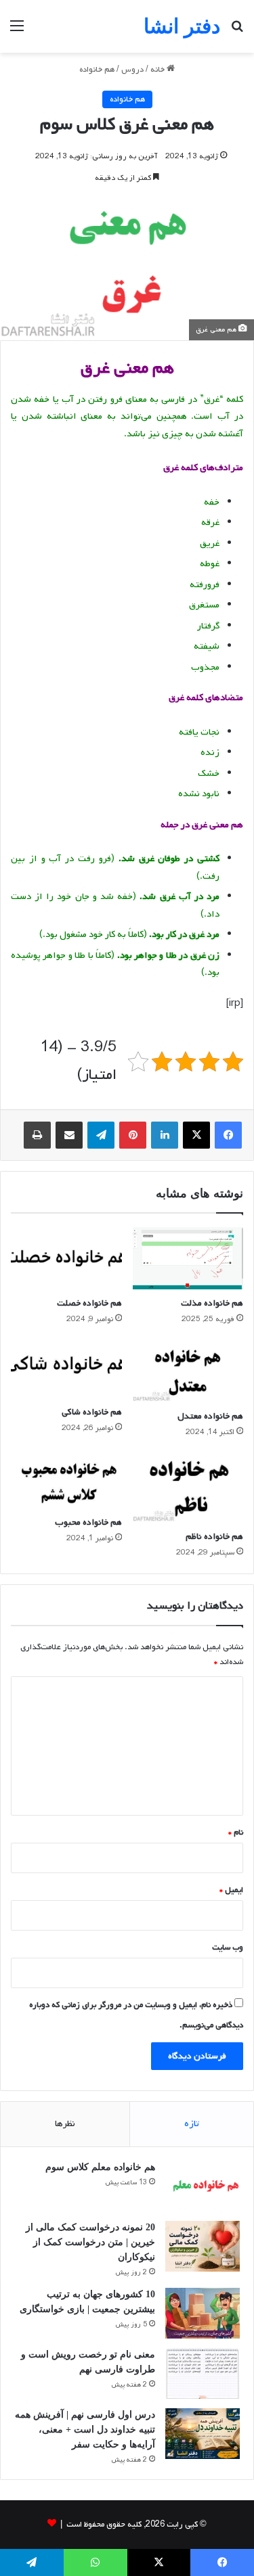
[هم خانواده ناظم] (188, 1488)
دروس (132, 70)
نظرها (65, 2124)
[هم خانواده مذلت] (188, 1258)
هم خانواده (97, 70)
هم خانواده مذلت (212, 1303)
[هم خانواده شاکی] (66, 1369)
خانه (158, 70)
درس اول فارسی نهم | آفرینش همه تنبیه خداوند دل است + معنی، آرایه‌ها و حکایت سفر (85, 2430)
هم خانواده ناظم (214, 1537)
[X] (196, 1135)
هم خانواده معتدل (210, 1416)
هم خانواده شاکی (92, 1412)
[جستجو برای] (237, 31)
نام (236, 1833)
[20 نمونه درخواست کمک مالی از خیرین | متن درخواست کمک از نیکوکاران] (203, 2246)
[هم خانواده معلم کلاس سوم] (203, 2186)
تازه (192, 2124)
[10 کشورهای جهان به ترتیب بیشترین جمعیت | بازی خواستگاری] (203, 2313)
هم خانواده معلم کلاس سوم (100, 2167)
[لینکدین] (165, 1135)
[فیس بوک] (228, 1135)
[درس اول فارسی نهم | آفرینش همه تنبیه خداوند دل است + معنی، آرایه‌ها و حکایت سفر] (203, 2434)
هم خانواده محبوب (88, 1522)
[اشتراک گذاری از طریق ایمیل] (69, 1135)
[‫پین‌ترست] (133, 1135)
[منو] (17, 31)
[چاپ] (37, 1135)
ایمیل (231, 1890)
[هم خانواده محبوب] (66, 1480)
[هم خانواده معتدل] (188, 1371)
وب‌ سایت (228, 1948)
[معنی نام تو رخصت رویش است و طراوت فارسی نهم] (203, 2373)
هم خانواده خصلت (89, 1303)
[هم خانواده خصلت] (66, 1258)
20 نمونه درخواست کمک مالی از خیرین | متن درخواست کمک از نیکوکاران (90, 2242)
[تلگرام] (101, 1135)
